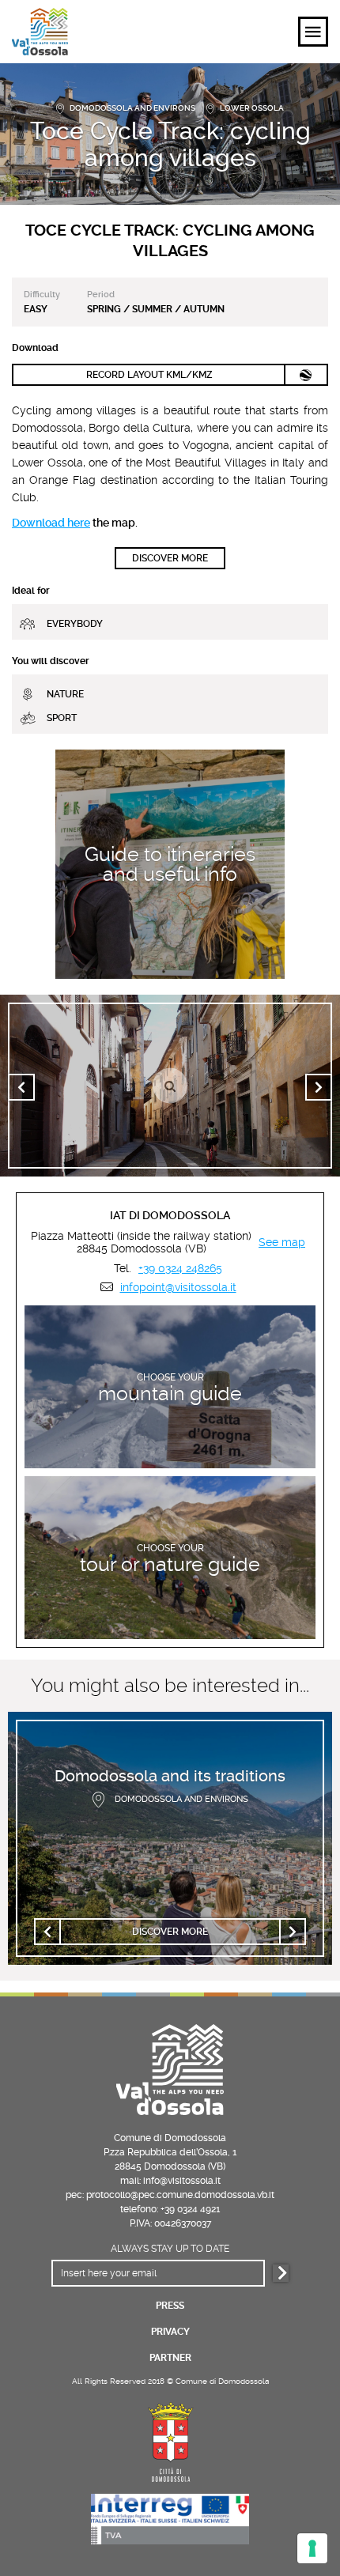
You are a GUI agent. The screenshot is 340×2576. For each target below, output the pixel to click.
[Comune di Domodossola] (170, 2440)
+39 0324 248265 (180, 1268)
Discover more (170, 558)
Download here (51, 523)
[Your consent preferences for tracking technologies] (312, 2548)
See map (282, 1242)
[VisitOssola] (40, 32)
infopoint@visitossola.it (178, 1287)
